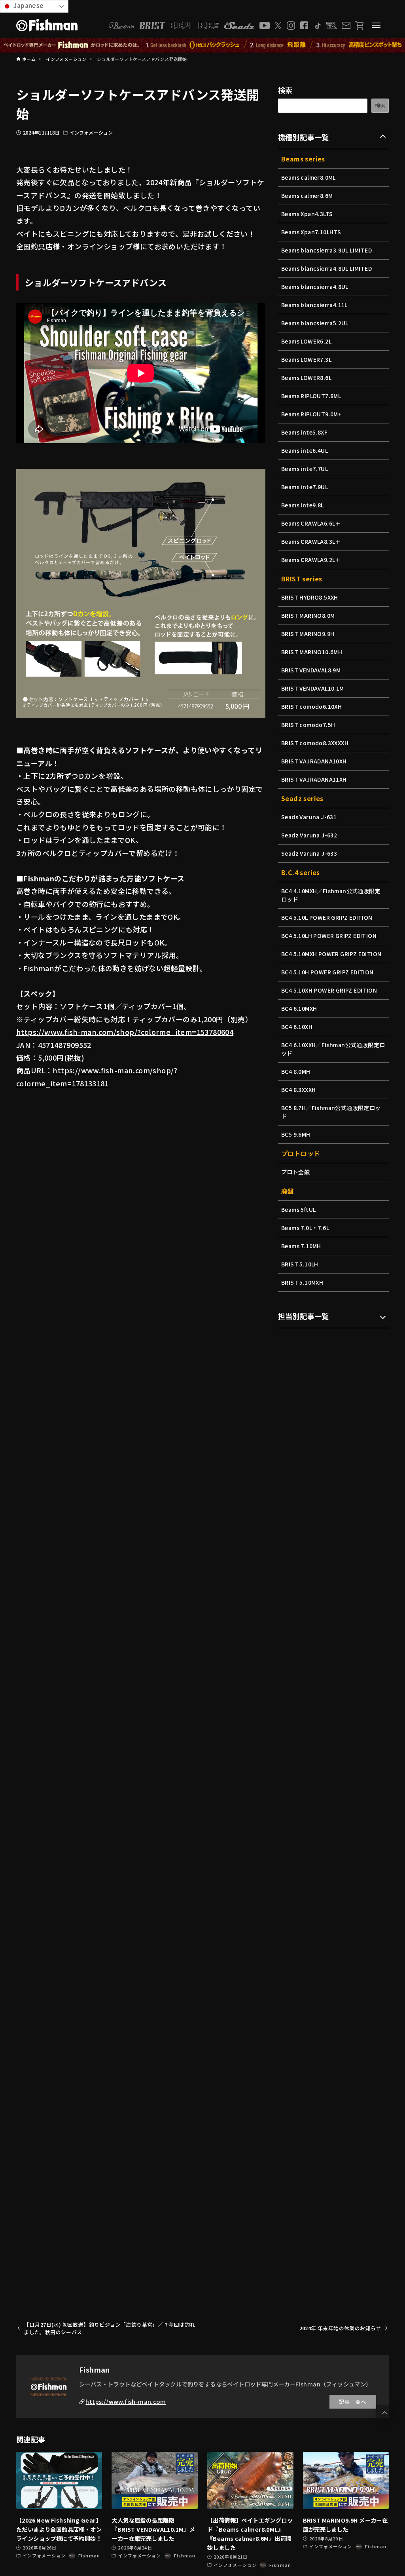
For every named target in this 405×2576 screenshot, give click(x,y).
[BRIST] (152, 26)
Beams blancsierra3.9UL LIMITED (326, 250)
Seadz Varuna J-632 (309, 835)
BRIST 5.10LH (300, 1264)
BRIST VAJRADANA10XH (314, 761)
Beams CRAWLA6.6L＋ (311, 523)
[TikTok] (317, 26)
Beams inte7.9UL (305, 487)
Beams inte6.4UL (305, 450)
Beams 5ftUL (298, 1209)
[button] (384, 2413)
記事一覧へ (353, 2402)
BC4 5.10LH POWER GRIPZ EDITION (329, 936)
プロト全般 (295, 1172)
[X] (278, 26)
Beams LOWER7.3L (306, 359)
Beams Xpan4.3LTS (307, 214)
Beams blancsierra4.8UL (315, 287)
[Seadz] (239, 26)
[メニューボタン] (376, 25)
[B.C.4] (195, 26)
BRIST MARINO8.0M (308, 615)
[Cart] (359, 26)
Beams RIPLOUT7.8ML (311, 396)
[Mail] (346, 25)
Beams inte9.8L (303, 505)
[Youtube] (265, 26)
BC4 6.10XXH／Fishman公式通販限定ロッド (333, 1049)
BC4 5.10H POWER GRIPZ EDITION (327, 972)
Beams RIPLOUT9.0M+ (311, 414)
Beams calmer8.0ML (308, 177)
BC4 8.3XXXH (298, 1090)
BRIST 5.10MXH (302, 1282)
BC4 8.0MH (296, 1071)
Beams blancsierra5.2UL (315, 323)
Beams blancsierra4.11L (314, 305)
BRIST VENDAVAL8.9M (311, 670)
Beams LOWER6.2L (306, 341)
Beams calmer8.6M (307, 196)
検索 (285, 90)
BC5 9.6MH (296, 1134)
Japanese (28, 5)
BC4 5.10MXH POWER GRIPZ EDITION (331, 954)
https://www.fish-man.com (126, 2401)
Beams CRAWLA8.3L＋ (311, 541)
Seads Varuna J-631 (309, 817)
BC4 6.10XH (297, 1027)
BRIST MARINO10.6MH (312, 652)
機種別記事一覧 (304, 137)
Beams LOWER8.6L (306, 378)
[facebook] (304, 25)
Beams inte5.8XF (304, 432)
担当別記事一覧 (304, 1316)
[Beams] (121, 26)
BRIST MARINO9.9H (308, 634)
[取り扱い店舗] (332, 26)
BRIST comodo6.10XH (311, 706)
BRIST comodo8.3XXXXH (315, 743)
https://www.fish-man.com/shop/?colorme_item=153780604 (125, 1032)
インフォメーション (91, 132)
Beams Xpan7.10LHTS (311, 232)
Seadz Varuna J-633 (309, 853)
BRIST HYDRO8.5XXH (310, 597)
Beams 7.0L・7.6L (305, 1228)
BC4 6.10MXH (299, 1008)
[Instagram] (291, 26)
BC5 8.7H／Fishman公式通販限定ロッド (331, 1112)
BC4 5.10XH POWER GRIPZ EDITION (329, 990)
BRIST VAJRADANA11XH (314, 779)
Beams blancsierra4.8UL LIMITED (326, 268)
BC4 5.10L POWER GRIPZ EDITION (327, 917)
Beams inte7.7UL (305, 469)
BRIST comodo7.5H (308, 725)
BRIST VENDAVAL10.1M (313, 688)
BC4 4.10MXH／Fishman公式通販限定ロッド (331, 895)
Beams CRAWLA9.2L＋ (311, 560)
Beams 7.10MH (301, 1246)
